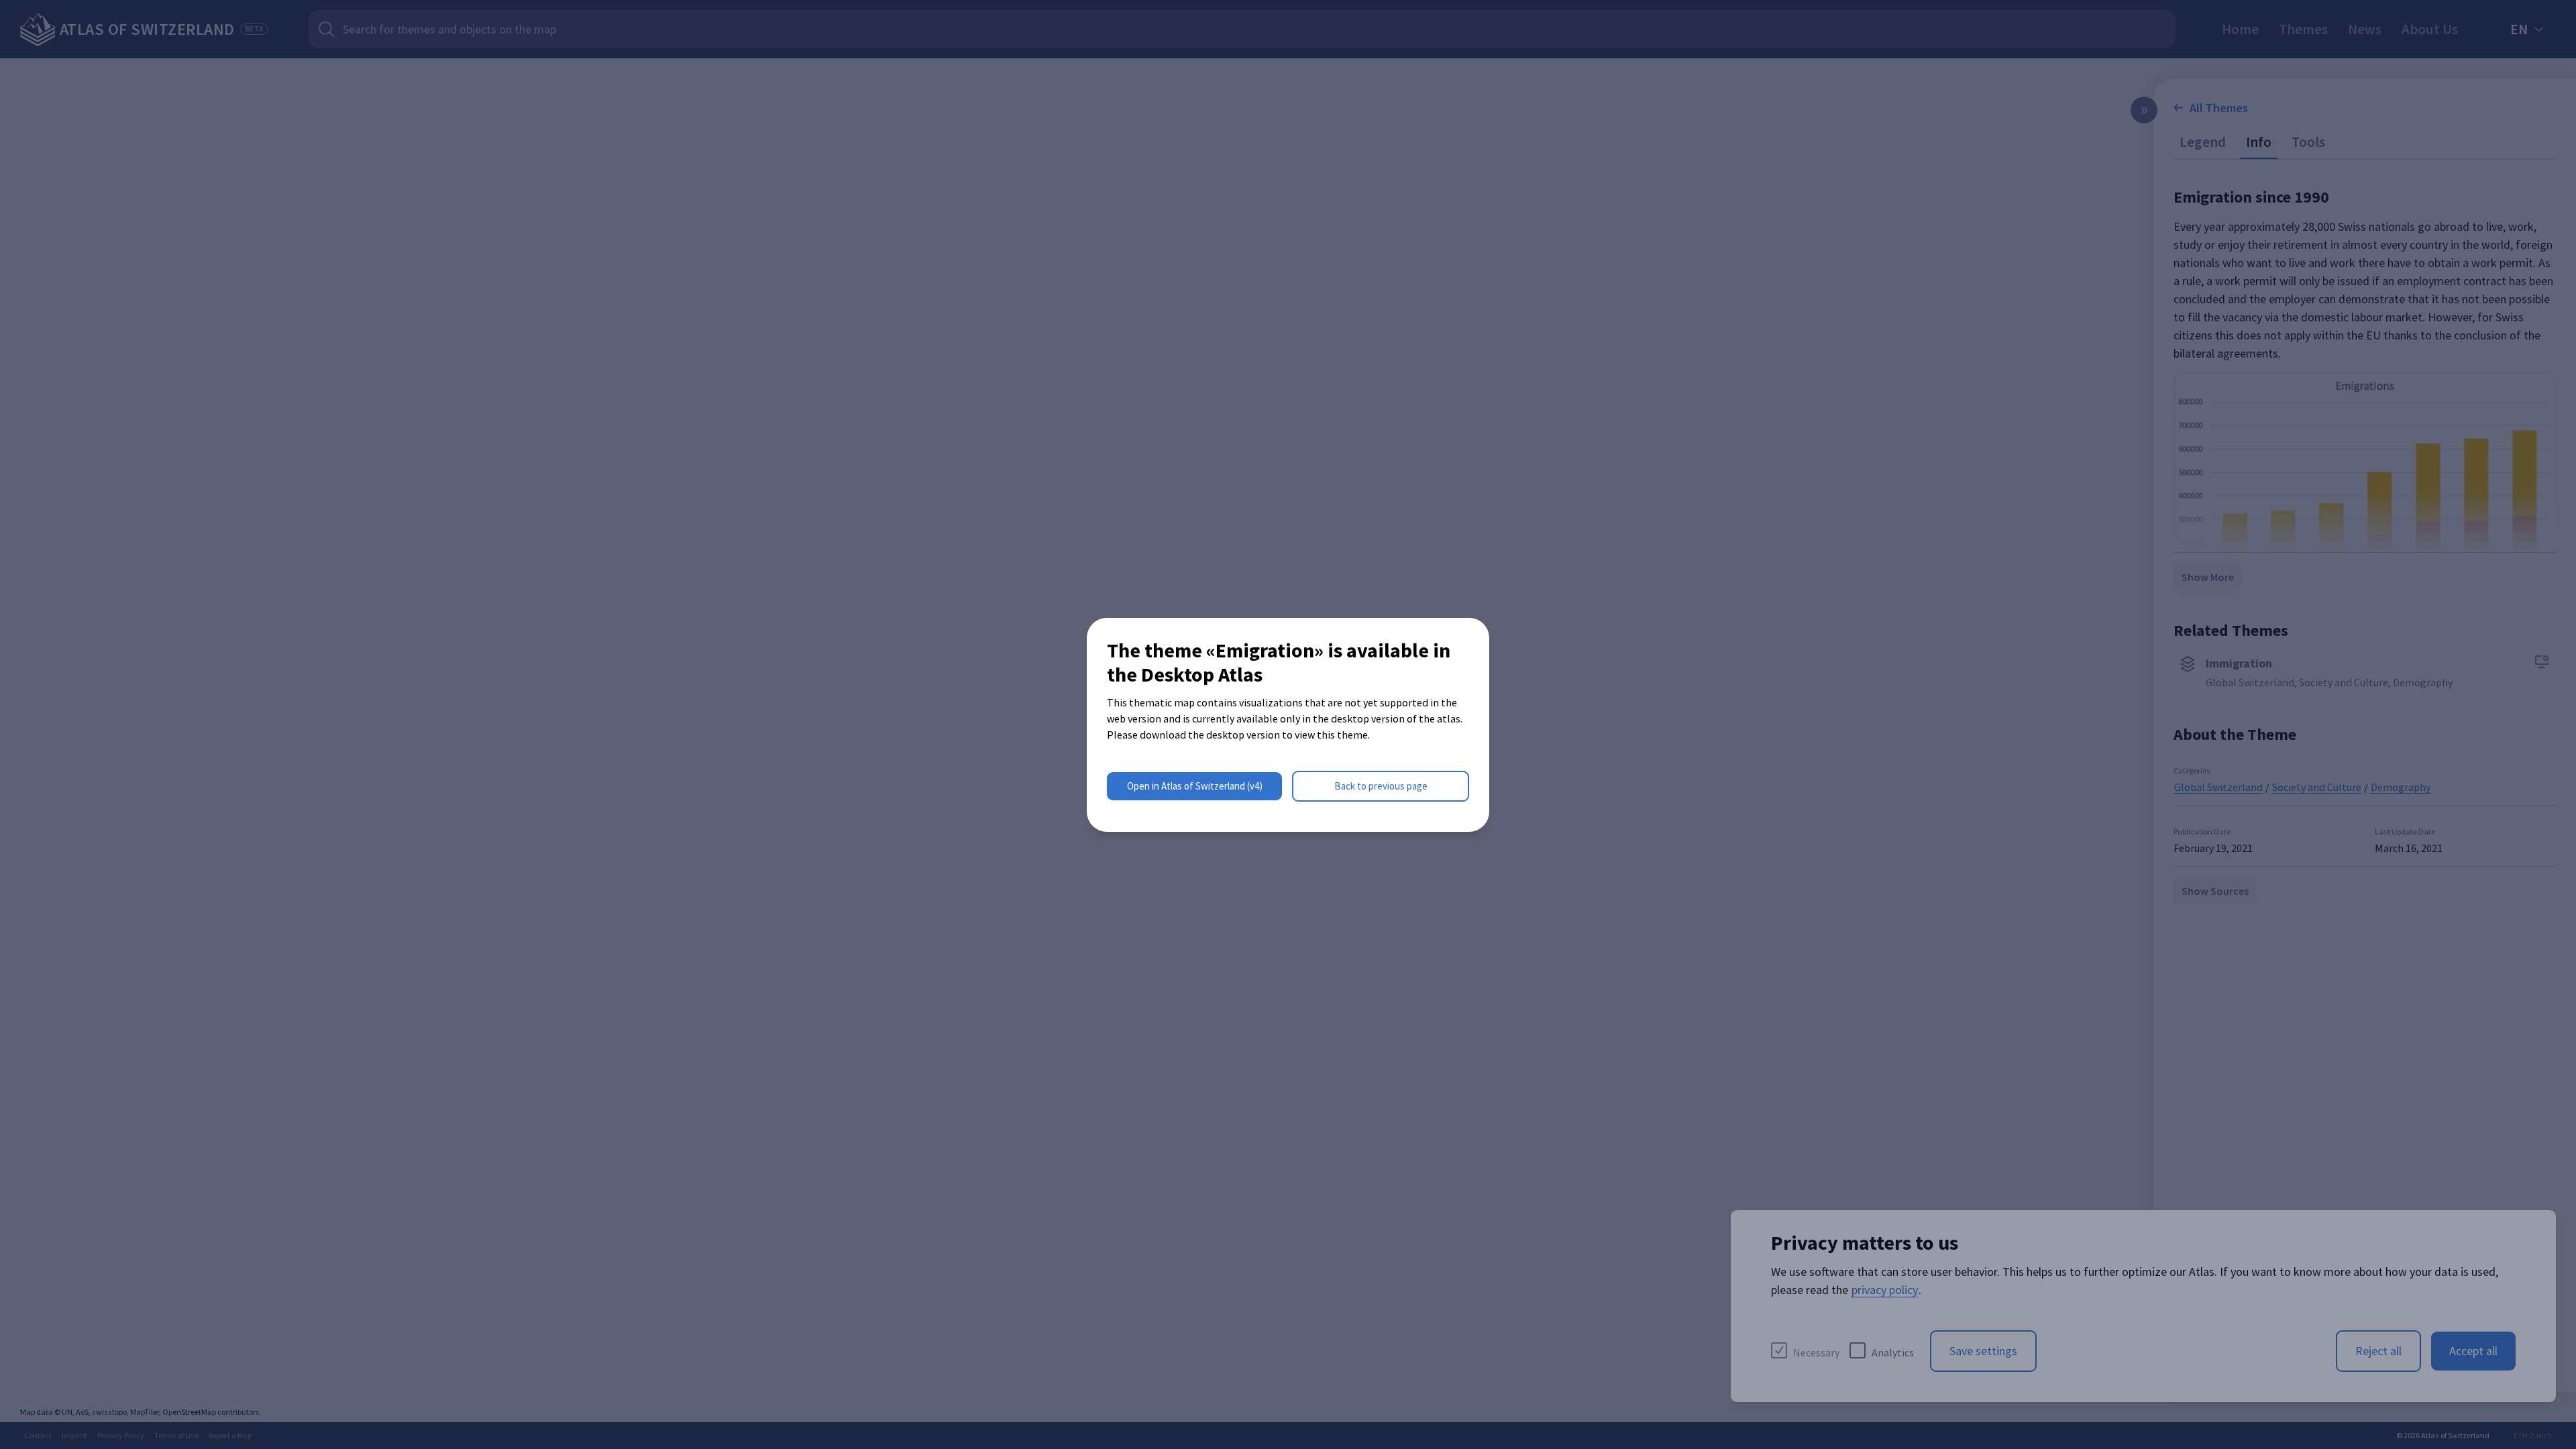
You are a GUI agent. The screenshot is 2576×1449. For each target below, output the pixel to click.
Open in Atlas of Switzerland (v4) (1195, 786)
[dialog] (1288, 725)
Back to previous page (1381, 786)
